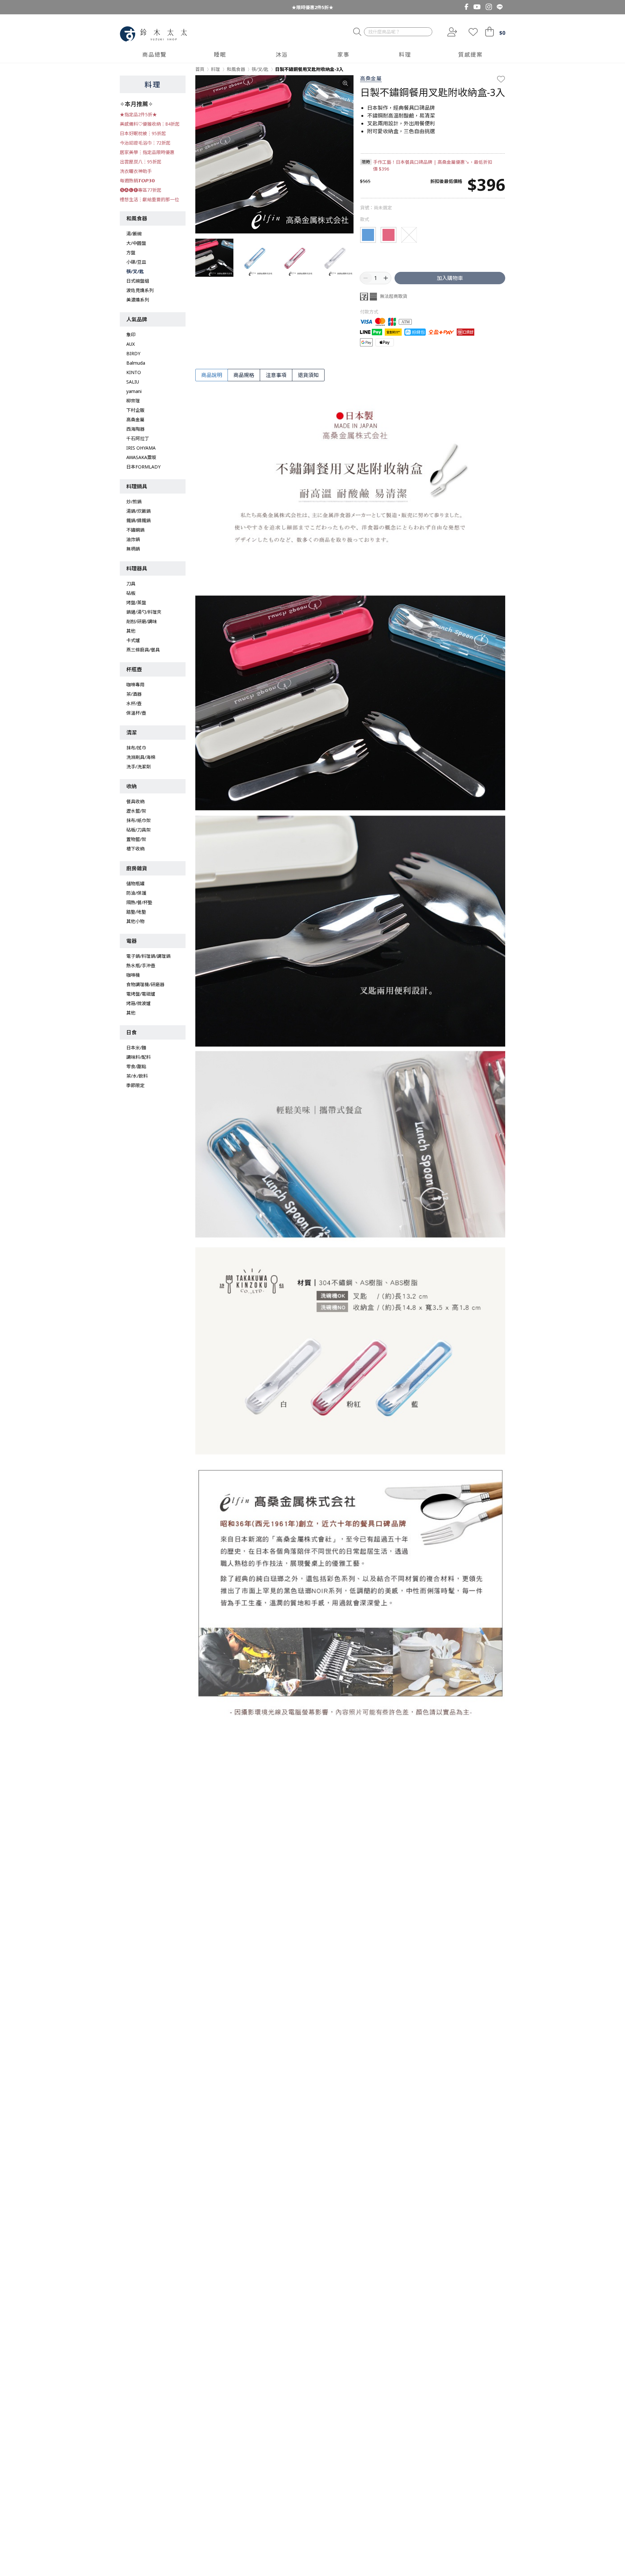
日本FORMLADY (143, 467)
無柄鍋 (133, 549)
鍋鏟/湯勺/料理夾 (144, 612)
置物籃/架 (136, 839)
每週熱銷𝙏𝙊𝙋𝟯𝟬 (137, 181)
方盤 (131, 252)
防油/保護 (136, 893)
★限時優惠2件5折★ (312, 7)
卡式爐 (133, 640)
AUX (131, 344)
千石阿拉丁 (138, 438)
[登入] (451, 32)
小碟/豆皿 (136, 262)
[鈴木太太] (153, 34)
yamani (134, 391)
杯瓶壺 (134, 669)
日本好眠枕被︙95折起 (143, 133)
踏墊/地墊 (136, 912)
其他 (131, 631)
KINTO (134, 372)
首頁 (200, 69)
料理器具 (137, 568)
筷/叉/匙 (135, 271)
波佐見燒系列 (140, 290)
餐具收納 (135, 801)
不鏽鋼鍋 (135, 530)
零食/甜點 (136, 1066)
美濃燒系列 (138, 300)
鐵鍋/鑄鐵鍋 (139, 520)
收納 (132, 786)
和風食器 (137, 218)
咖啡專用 (135, 685)
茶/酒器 (134, 694)
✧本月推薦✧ (136, 104)
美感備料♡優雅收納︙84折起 (150, 124)
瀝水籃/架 (136, 811)
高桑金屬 (135, 420)
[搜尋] (357, 32)
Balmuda (136, 363)
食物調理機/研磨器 (145, 984)
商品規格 (244, 375)
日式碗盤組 (138, 281)
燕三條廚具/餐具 (143, 650)
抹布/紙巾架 (139, 820)
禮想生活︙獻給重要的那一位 (149, 199)
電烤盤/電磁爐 (141, 994)
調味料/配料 (139, 1057)
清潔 (132, 733)
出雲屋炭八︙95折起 (141, 162)
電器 (132, 941)
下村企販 (135, 410)
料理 (153, 84)
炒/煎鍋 (134, 502)
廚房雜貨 (137, 868)
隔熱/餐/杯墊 (139, 902)
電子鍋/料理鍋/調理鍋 (148, 956)
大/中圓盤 (136, 243)
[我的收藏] (473, 32)
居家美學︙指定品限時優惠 (147, 152)
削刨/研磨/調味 (142, 621)
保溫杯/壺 (136, 713)
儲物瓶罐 (135, 883)
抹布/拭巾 (136, 748)
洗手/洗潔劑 (139, 767)
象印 (131, 335)
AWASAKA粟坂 (141, 457)
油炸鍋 (133, 539)
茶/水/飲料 (137, 1076)
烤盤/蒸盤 (136, 602)
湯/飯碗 (134, 234)
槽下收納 (135, 849)
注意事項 (276, 375)
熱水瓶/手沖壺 (141, 966)
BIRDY (133, 353)
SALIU (133, 382)
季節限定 (135, 1085)
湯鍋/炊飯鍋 (139, 511)
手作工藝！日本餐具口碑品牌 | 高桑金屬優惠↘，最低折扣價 (433, 165)
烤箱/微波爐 (139, 1003)
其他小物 (135, 921)
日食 (132, 1032)
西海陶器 (135, 429)
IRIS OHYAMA (141, 448)
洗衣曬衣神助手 (136, 171)
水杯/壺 (134, 703)
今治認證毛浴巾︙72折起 (145, 143)
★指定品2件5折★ (138, 114)
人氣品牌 (137, 319)
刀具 (131, 584)
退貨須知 (308, 375)
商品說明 (212, 375)
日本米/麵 (136, 1048)
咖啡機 (133, 975)
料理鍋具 (137, 486)
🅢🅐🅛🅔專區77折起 (141, 190)
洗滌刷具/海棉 (141, 757)
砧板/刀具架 (139, 830)
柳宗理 (133, 401)
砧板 (131, 593)
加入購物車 (450, 278)
